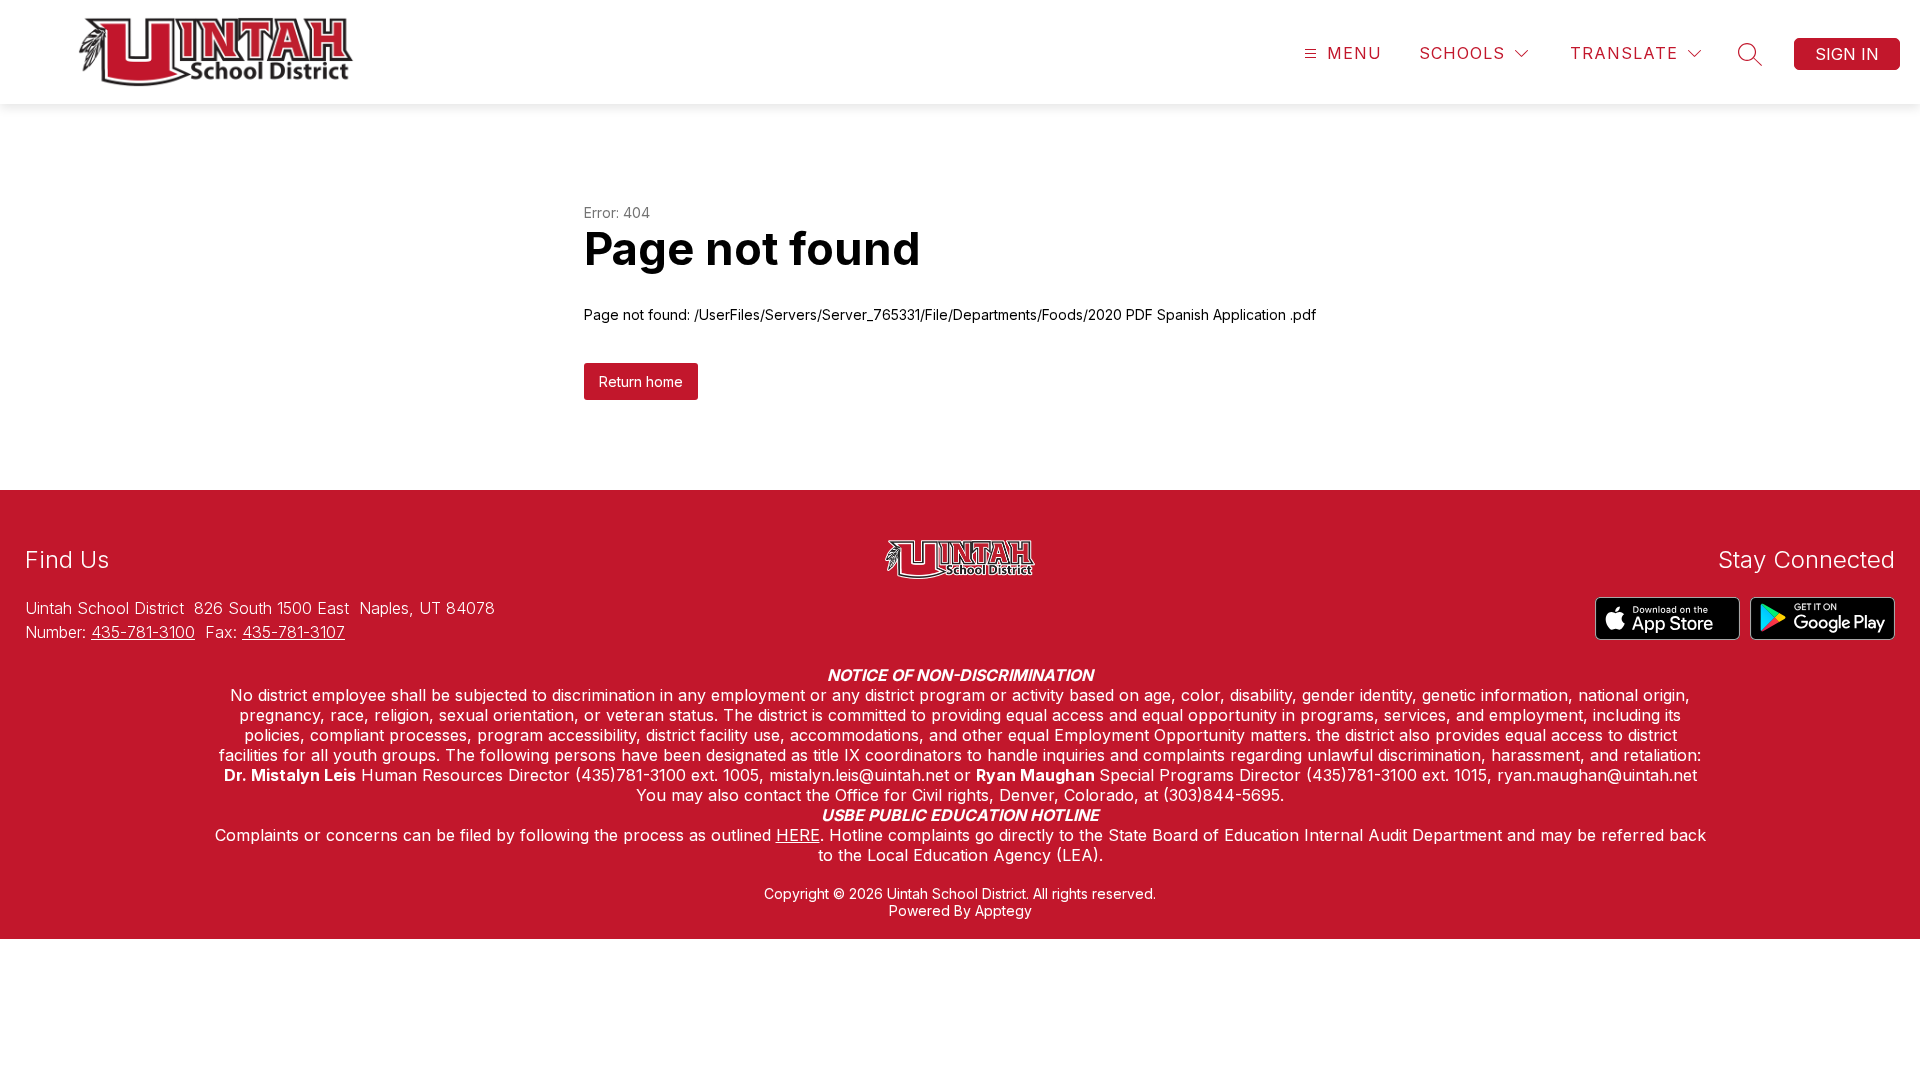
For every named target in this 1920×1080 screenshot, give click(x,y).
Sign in (1847, 54)
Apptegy (1003, 910)
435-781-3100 (143, 632)
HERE (798, 835)
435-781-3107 (293, 632)
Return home (641, 381)
